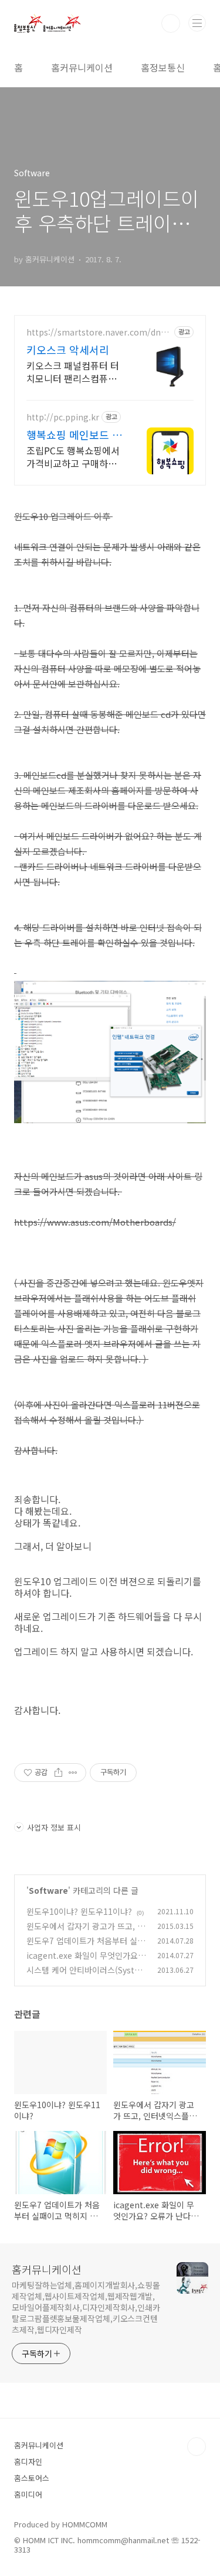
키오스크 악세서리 (68, 350)
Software (48, 1890)
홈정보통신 (163, 67)
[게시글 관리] (73, 1773)
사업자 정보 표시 (54, 1827)
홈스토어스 (32, 2478)
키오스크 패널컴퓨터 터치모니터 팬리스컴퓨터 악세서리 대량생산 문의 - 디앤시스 (73, 372)
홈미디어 (28, 2494)
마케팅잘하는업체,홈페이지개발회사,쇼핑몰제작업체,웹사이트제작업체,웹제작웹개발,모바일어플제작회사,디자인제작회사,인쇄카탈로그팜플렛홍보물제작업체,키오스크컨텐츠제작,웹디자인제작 (86, 2307)
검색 (171, 23)
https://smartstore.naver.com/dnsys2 (98, 332)
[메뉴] (197, 23)
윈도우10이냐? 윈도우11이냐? (79, 1911)
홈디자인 (28, 2462)
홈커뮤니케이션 (82, 67)
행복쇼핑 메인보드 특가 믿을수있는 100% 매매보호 (74, 435)
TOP (197, 2447)
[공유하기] (58, 1773)
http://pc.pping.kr (63, 417)
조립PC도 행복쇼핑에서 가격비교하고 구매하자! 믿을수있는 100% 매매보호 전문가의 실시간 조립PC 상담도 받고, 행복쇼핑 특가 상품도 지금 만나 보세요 (74, 456)
